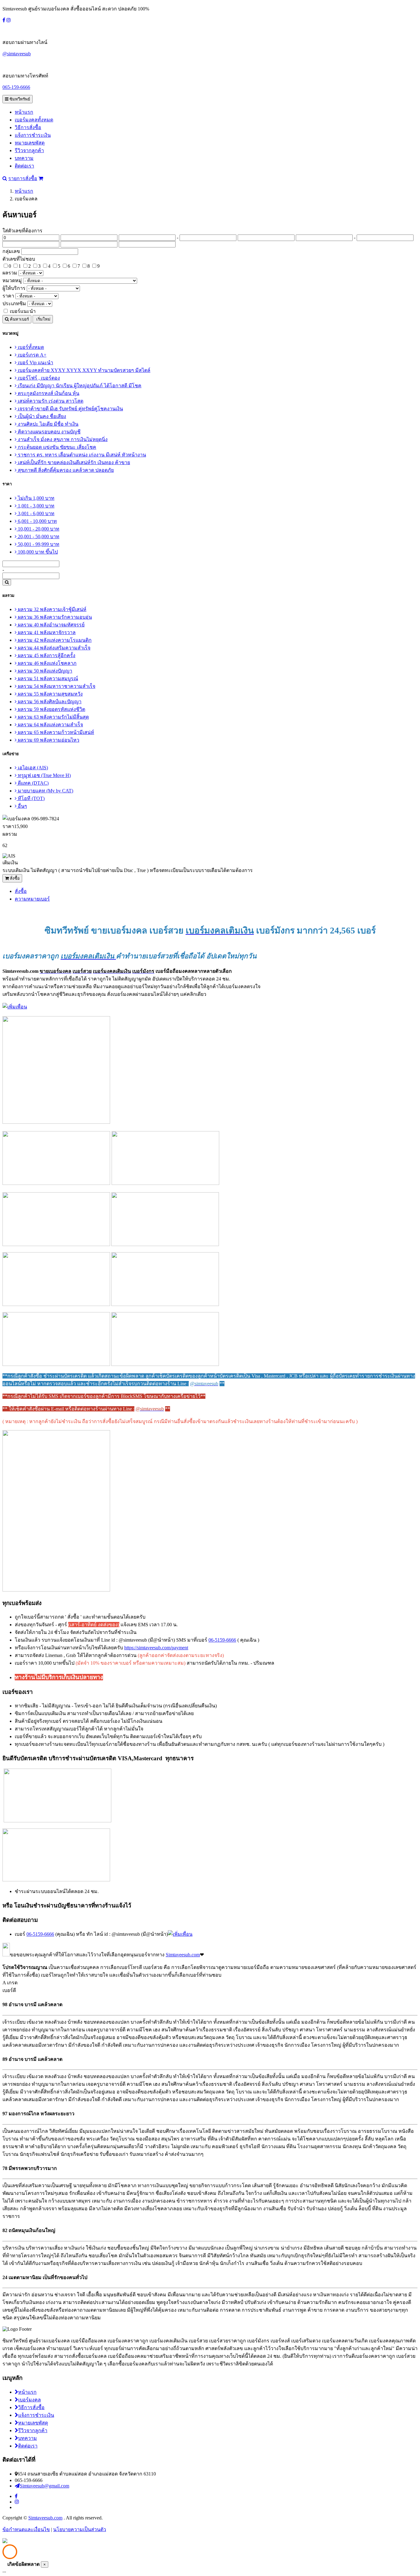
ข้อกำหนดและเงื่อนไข (26, 2529)
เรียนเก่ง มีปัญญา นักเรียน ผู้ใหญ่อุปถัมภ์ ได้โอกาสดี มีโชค (79, 386)
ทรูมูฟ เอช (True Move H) (44, 775)
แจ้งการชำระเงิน (33, 135)
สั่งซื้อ (14, 878)
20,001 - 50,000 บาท (38, 537)
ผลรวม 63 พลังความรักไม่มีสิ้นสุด (53, 717)
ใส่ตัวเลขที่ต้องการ (22, 231)
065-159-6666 (16, 87)
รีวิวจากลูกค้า (29, 150)
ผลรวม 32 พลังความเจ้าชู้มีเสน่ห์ (52, 609)
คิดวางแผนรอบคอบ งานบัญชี (49, 432)
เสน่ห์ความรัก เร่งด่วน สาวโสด (50, 401)
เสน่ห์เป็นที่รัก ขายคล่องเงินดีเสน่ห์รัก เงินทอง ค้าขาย (73, 462)
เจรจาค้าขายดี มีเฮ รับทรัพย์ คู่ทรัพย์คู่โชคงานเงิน (70, 409)
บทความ (24, 158)
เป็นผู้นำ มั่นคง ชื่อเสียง (41, 416)
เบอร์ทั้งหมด (30, 347)
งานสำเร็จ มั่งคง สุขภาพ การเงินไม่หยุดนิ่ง (62, 439)
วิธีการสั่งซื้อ (28, 127)
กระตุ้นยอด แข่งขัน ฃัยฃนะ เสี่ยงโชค (56, 447)
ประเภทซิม (14, 304)
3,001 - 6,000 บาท (36, 513)
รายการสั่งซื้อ (23, 178)
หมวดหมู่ (12, 280)
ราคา (8, 296)
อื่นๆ (22, 806)
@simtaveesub (17, 54)
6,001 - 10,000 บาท (37, 521)
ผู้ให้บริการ (14, 288)
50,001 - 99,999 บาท (38, 544)
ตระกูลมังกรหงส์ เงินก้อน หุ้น (48, 393)
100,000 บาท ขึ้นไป (37, 552)
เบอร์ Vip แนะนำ (35, 363)
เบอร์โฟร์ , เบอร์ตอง (38, 378)
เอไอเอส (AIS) (32, 768)
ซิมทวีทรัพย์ (19, 99)
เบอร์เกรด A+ (32, 355)
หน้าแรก (24, 112)
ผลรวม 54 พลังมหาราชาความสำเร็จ (56, 686)
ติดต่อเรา (24, 166)
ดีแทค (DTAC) (33, 783)
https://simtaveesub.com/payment (156, 1648)
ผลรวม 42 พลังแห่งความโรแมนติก (54, 640)
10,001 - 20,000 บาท (38, 529)
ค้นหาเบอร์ (19, 319)
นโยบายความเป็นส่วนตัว (80, 2529)
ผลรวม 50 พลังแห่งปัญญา (44, 671)
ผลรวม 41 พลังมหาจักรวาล (46, 632)
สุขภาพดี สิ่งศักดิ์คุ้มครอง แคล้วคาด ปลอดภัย (65, 470)
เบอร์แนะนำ (23, 311)
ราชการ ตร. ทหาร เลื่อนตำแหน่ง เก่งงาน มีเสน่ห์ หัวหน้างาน (81, 455)
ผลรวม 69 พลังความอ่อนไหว (48, 740)
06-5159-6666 (222, 1640)
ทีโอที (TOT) (31, 798)
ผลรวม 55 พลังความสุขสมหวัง (50, 694)
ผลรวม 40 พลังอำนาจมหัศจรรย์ (51, 625)
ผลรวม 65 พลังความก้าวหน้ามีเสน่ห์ (55, 732)
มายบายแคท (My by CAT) (45, 791)
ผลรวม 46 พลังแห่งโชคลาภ (47, 663)
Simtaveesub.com (183, 1955)
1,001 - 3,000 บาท (36, 506)
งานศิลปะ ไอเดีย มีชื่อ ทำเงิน (48, 424)
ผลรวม (10, 273)
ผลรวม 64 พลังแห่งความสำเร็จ (50, 725)
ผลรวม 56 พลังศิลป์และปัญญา (49, 702)
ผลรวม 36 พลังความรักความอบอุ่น (54, 617)
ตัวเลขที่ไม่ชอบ (19, 259)
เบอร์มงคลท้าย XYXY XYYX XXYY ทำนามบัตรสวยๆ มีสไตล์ (83, 370)
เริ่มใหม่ (43, 319)
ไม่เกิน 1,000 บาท (36, 498)
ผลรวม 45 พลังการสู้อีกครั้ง (46, 655)
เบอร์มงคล (30, 2400)
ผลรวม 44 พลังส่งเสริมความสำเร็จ (53, 648)
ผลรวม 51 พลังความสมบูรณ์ (47, 679)
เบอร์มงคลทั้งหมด (34, 120)
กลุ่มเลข (11, 251)
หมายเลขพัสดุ (30, 143)
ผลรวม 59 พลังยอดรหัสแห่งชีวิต (51, 709)
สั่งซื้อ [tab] (21, 891)
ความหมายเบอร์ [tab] (32, 899)
